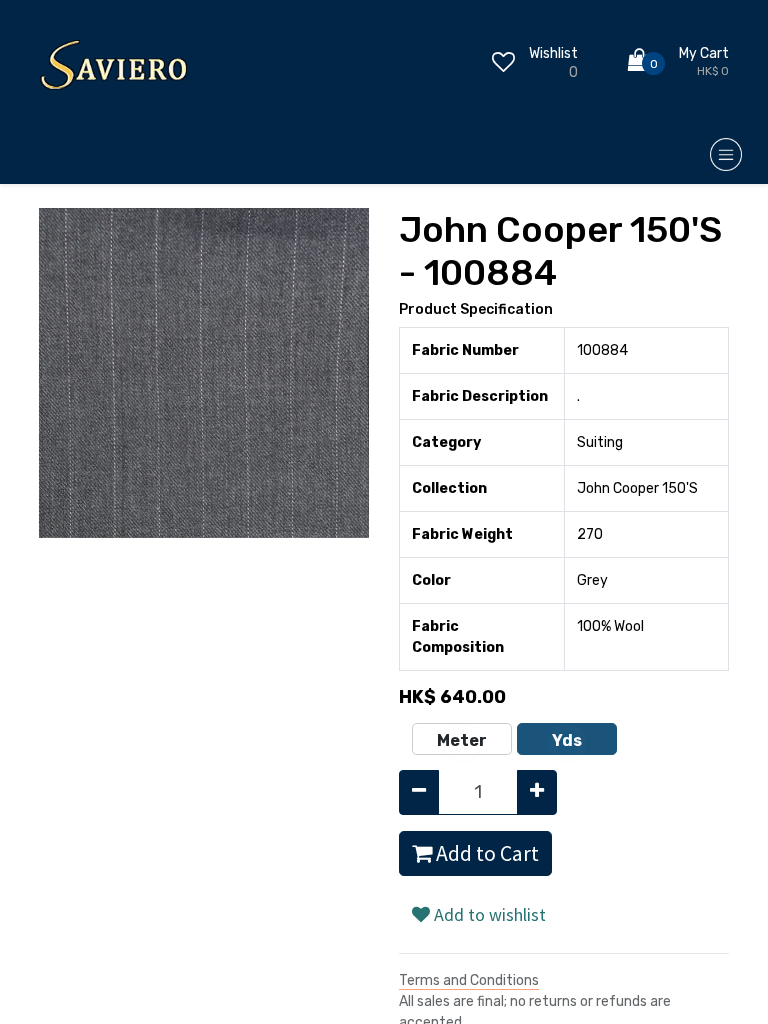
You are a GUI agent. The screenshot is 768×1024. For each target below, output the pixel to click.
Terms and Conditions (469, 980)
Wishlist (553, 53)
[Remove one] (419, 792)
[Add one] (537, 792)
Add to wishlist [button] (488, 914)
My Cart (704, 53)
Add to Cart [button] (485, 853)
